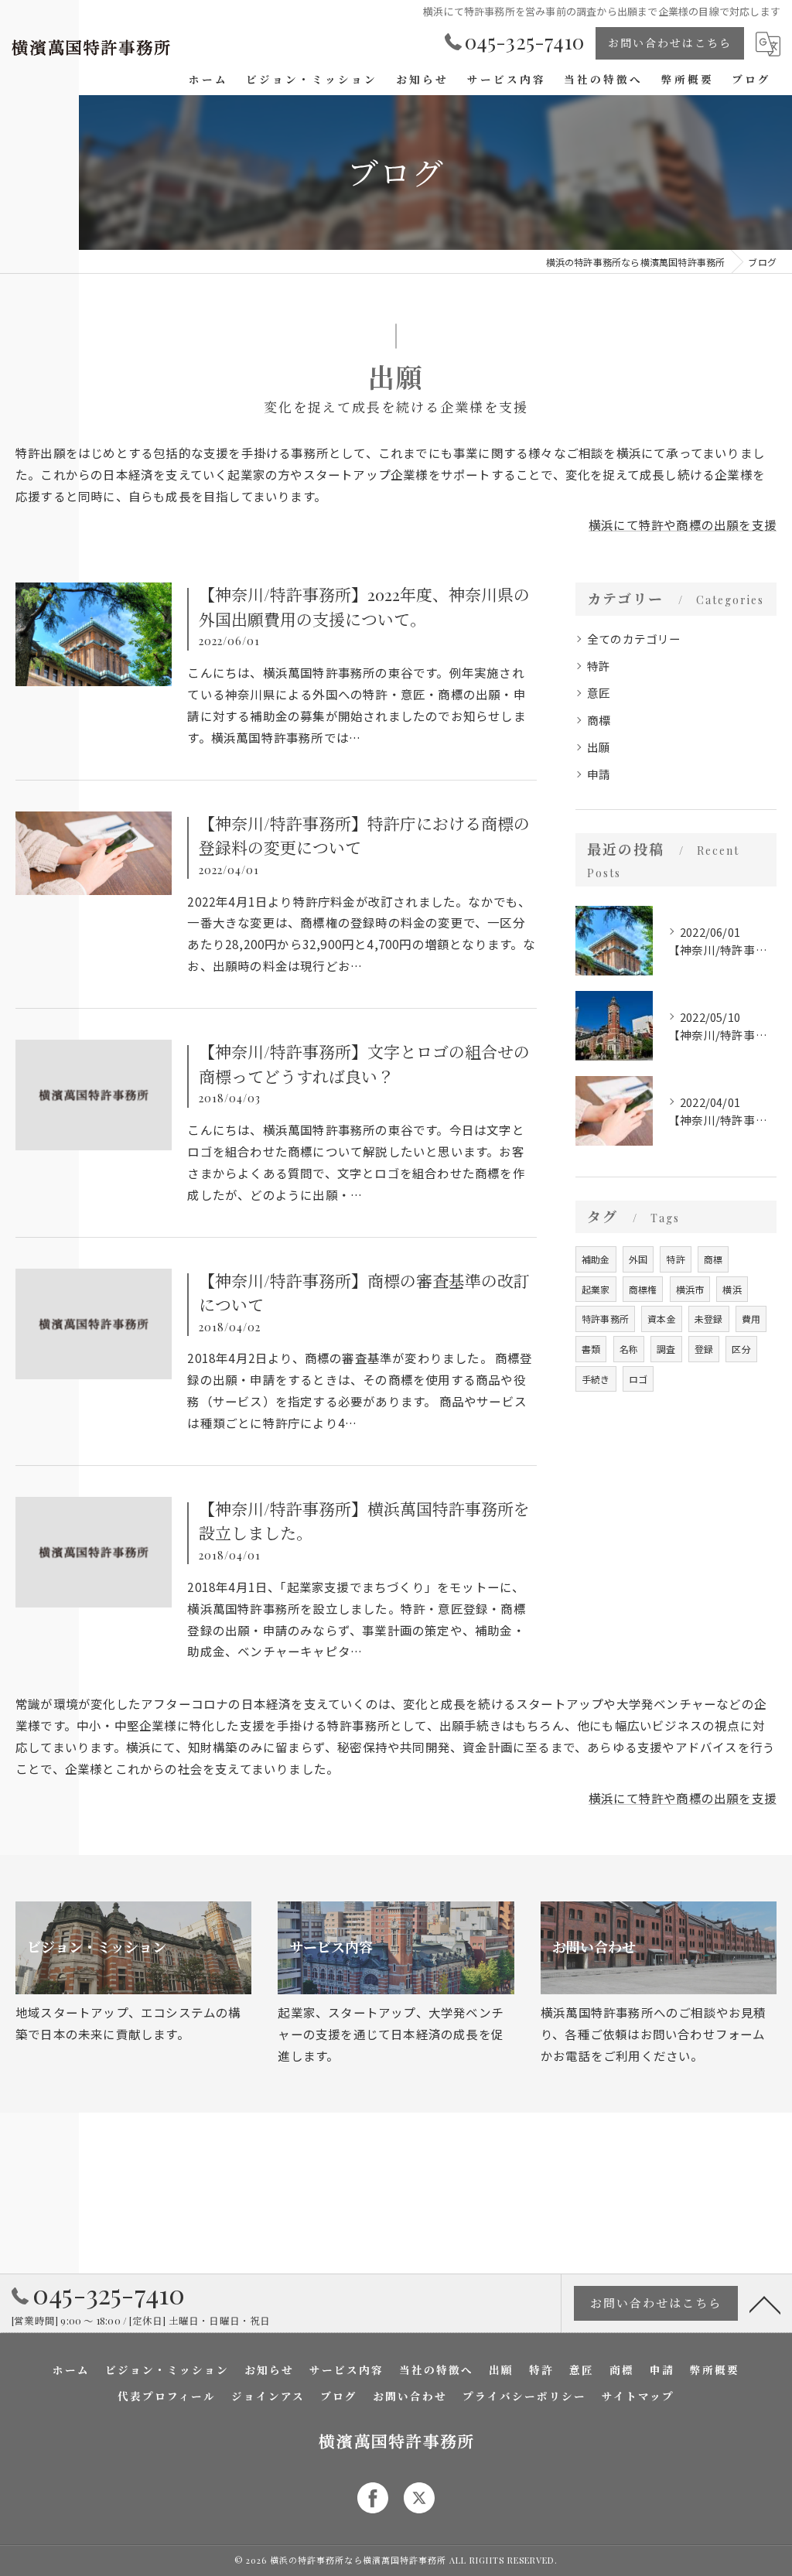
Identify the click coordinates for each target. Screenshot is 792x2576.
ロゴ (638, 1379)
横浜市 (690, 1289)
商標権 (643, 1289)
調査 (666, 1349)
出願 (599, 747)
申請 (599, 774)
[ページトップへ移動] (765, 2304)
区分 (741, 1349)
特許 (599, 666)
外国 (638, 1259)
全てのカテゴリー (634, 639)
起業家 (596, 1289)
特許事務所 (605, 1319)
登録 (704, 1349)
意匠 (599, 693)
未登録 (709, 1319)
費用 (751, 1319)
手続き (596, 1379)
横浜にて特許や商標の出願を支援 (683, 524)
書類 (591, 1349)
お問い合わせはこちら (670, 43)
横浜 (732, 1289)
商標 (599, 720)
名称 (629, 1349)
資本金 (662, 1319)
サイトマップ (638, 2396)
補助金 (596, 1259)
